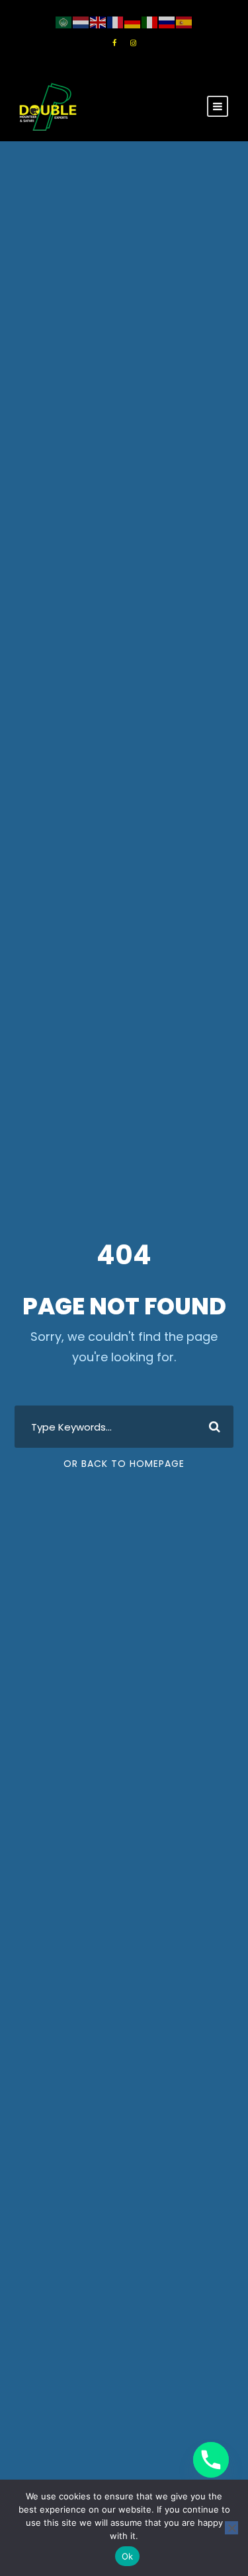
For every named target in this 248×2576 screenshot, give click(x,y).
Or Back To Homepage (124, 1464)
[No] (231, 2528)
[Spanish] (185, 22)
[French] (116, 22)
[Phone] (211, 2460)
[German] (133, 22)
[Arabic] (64, 22)
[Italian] (150, 22)
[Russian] (167, 22)
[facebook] (114, 43)
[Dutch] (81, 22)
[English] (99, 22)
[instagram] (133, 43)
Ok (128, 2556)
